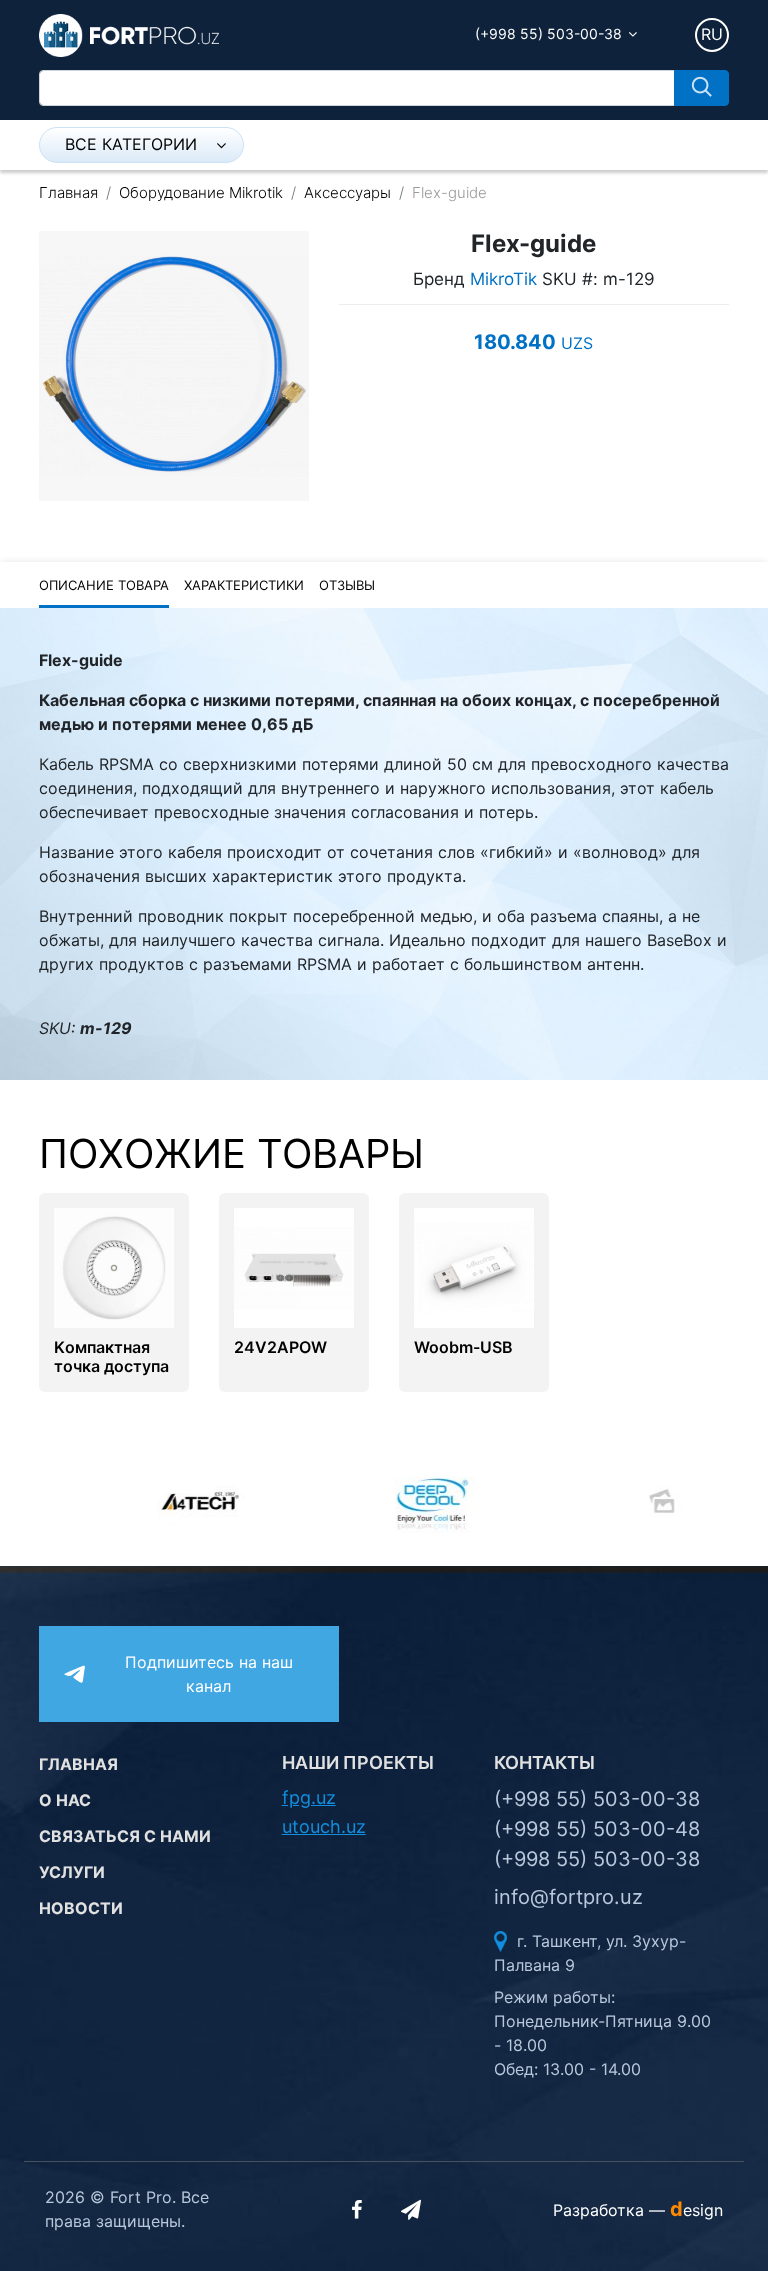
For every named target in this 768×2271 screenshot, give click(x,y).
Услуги (72, 1872)
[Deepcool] (384, 1501)
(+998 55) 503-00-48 (597, 1829)
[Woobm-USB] (474, 1266)
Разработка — (638, 2210)
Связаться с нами (125, 1836)
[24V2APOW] (294, 1266)
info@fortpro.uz (568, 1897)
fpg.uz (309, 1797)
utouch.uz (324, 1826)
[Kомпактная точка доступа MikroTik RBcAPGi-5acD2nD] (114, 1266)
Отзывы (347, 585)
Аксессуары (347, 192)
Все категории (131, 144)
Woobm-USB (463, 1347)
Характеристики (244, 585)
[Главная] (129, 34)
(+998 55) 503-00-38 (548, 33)
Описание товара (104, 585)
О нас (65, 1800)
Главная (68, 192)
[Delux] (614, 1501)
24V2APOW (280, 1347)
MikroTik (503, 279)
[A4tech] (154, 1501)
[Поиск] (701, 88)
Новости (81, 1908)
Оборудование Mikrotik (201, 192)
